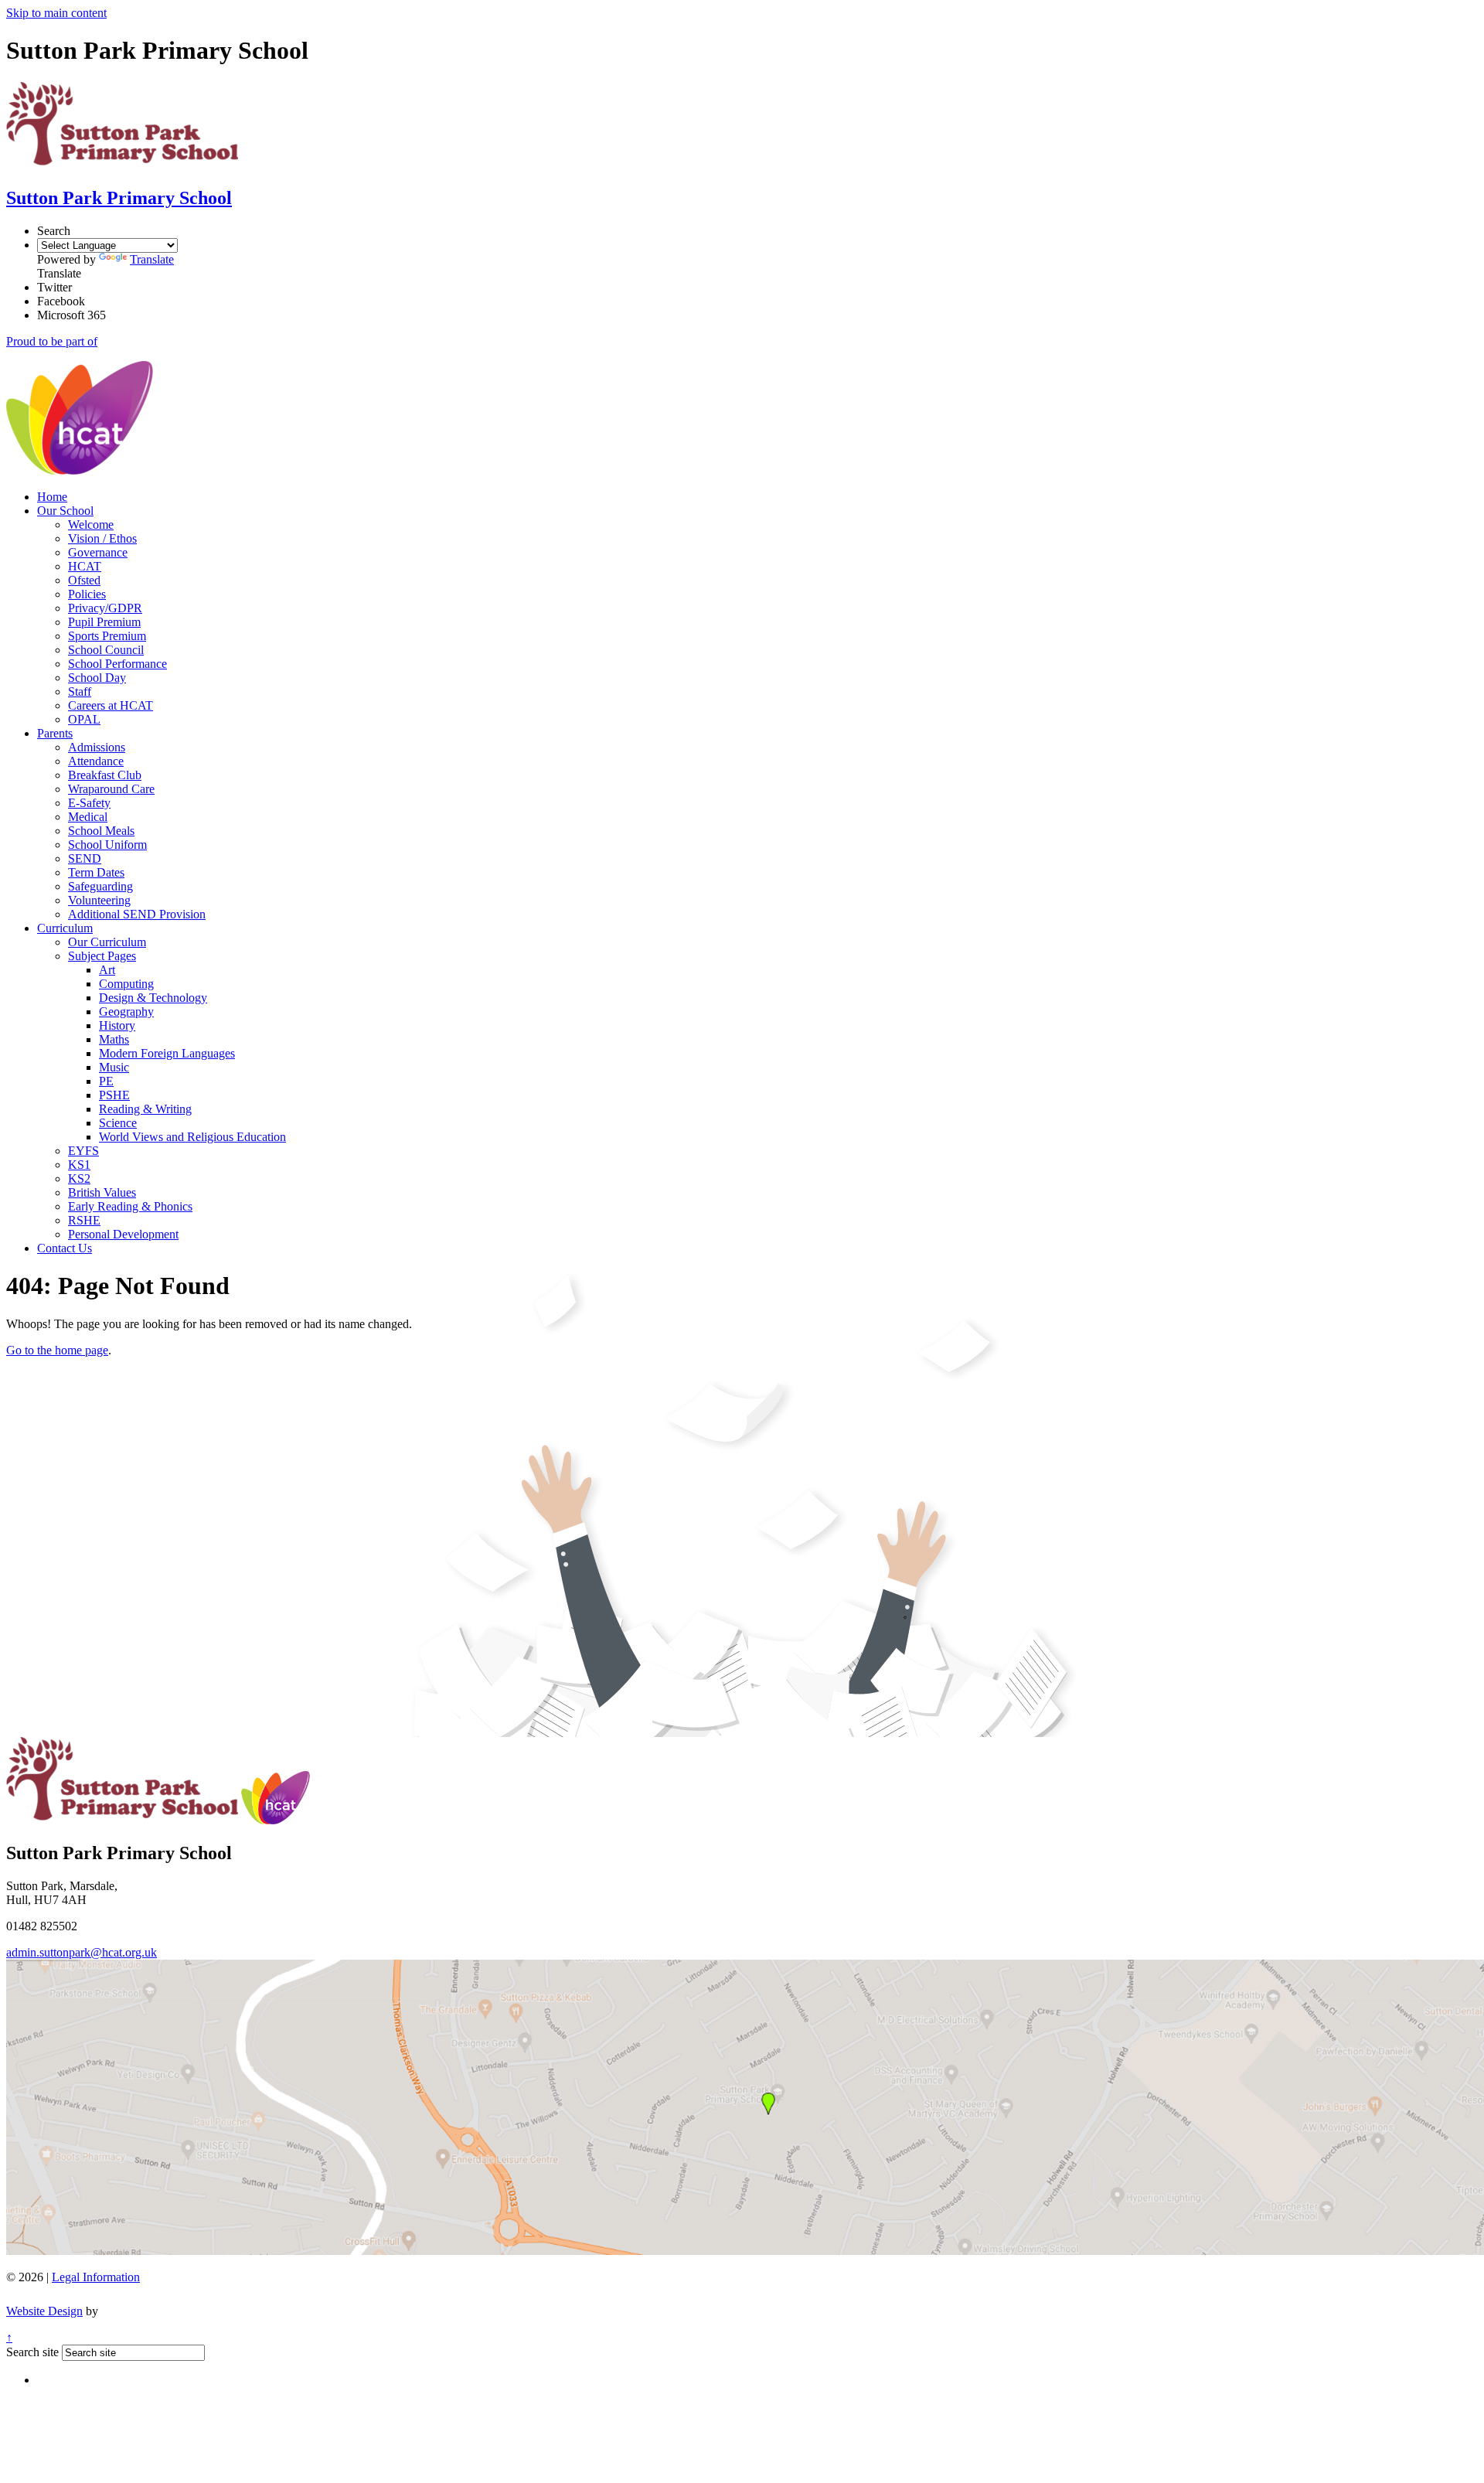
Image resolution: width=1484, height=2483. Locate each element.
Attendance (96, 761)
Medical (88, 817)
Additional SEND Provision (137, 914)
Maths (114, 1039)
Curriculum (65, 928)
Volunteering (99, 900)
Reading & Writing (145, 1109)
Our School (65, 511)
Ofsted (84, 580)
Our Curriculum (107, 942)
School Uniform (107, 845)
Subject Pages (102, 956)
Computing (126, 984)
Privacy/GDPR (105, 608)
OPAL (84, 719)
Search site (32, 2352)
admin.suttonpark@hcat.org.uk (82, 1952)
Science (118, 1123)
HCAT (85, 566)
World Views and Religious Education (192, 1137)
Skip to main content (56, 13)
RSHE (84, 1220)
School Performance (117, 664)
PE (106, 1081)
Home (52, 497)
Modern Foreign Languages (167, 1053)
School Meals (101, 831)
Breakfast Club (105, 775)
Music (114, 1067)
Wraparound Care (111, 789)
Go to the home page (57, 1350)
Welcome (91, 525)
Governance (98, 552)
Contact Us (65, 1248)
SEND (85, 858)
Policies (87, 594)
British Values (102, 1192)
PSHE (114, 1095)
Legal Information (96, 2277)
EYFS (83, 1151)
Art (107, 970)
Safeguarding (100, 886)
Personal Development (123, 1234)
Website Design (44, 2311)
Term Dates (96, 872)
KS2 (79, 1178)
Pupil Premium (104, 622)
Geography (126, 1012)
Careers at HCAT (111, 705)
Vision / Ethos (102, 538)
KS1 (79, 1165)
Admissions (97, 747)
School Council (106, 650)
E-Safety (89, 803)
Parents (55, 733)
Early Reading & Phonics (130, 1206)
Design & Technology (153, 998)
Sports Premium (107, 636)
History (117, 1025)
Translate (152, 259)
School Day (97, 678)
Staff (80, 691)
